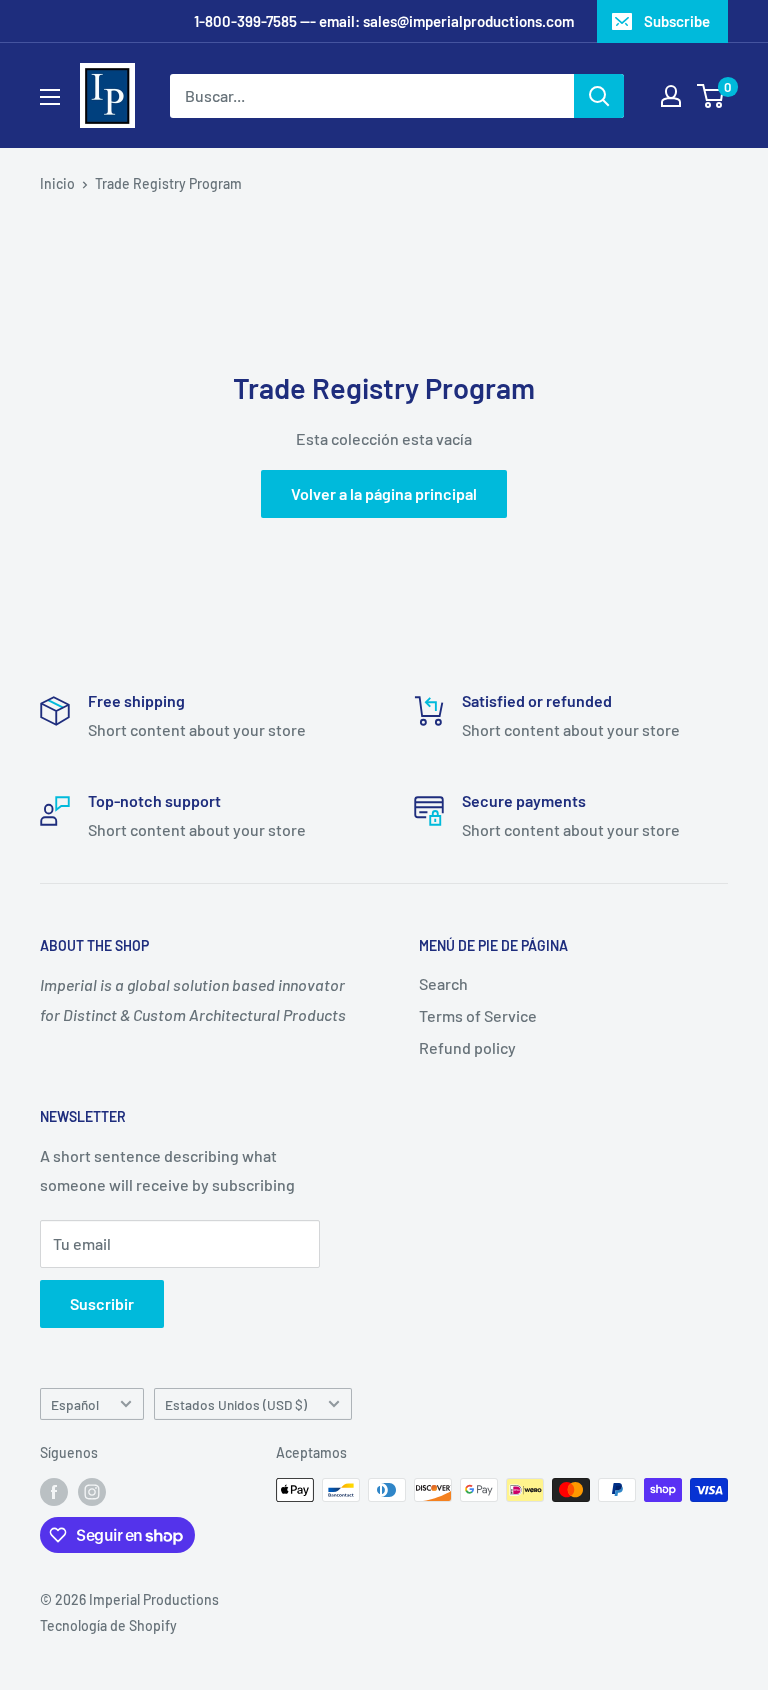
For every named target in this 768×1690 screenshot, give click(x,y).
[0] (711, 96)
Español (75, 1404)
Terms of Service (478, 1015)
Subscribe (677, 21)
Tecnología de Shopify (108, 1625)
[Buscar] (599, 96)
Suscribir (102, 1303)
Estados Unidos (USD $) (236, 1404)
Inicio (57, 183)
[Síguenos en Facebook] (54, 1492)
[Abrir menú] (50, 97)
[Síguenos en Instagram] (92, 1492)
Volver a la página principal (384, 493)
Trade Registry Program (168, 183)
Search (443, 983)
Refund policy (467, 1047)
